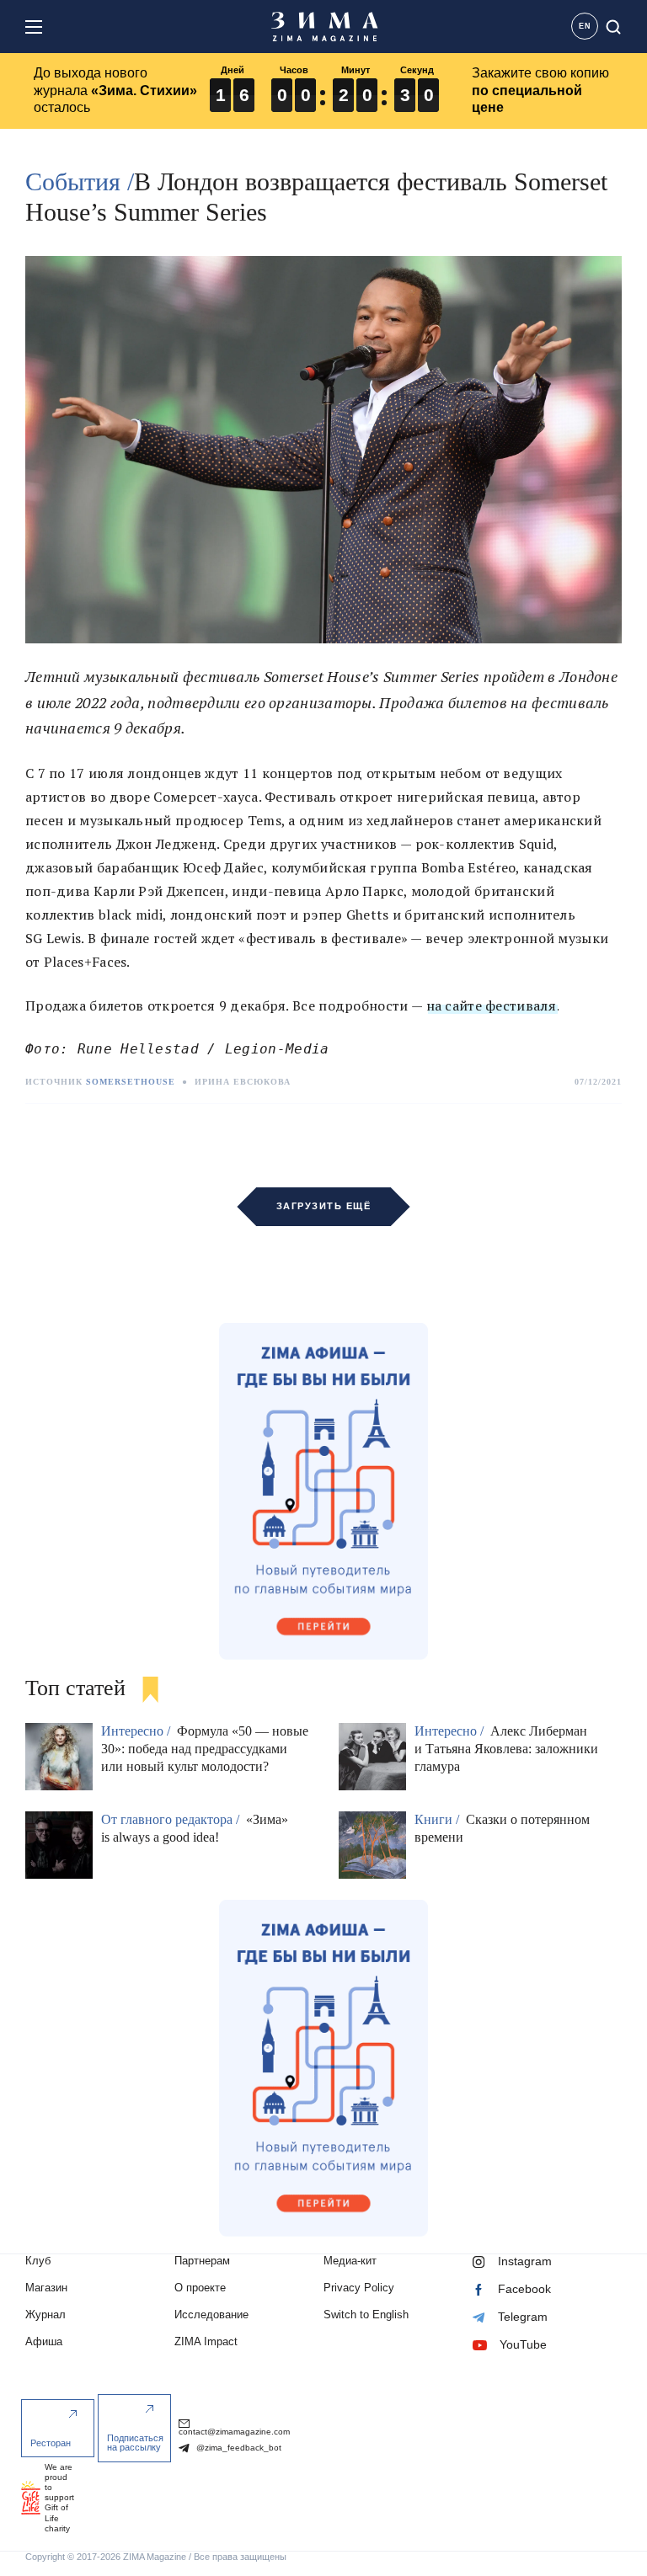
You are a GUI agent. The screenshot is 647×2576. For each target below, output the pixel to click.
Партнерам (202, 2261)
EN (585, 26)
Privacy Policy (359, 2288)
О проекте (200, 2288)
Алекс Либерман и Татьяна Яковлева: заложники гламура (506, 1749)
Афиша (44, 2341)
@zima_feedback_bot (238, 2448)
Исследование (211, 2315)
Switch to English (366, 2315)
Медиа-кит (350, 2261)
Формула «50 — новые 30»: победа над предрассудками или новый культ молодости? (205, 1749)
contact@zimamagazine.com (234, 2432)
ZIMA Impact (206, 2341)
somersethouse (131, 1082)
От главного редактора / (172, 1819)
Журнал (45, 2315)
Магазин (46, 2288)
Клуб (38, 2261)
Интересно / (137, 1731)
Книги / (438, 1819)
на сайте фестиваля (491, 1005)
